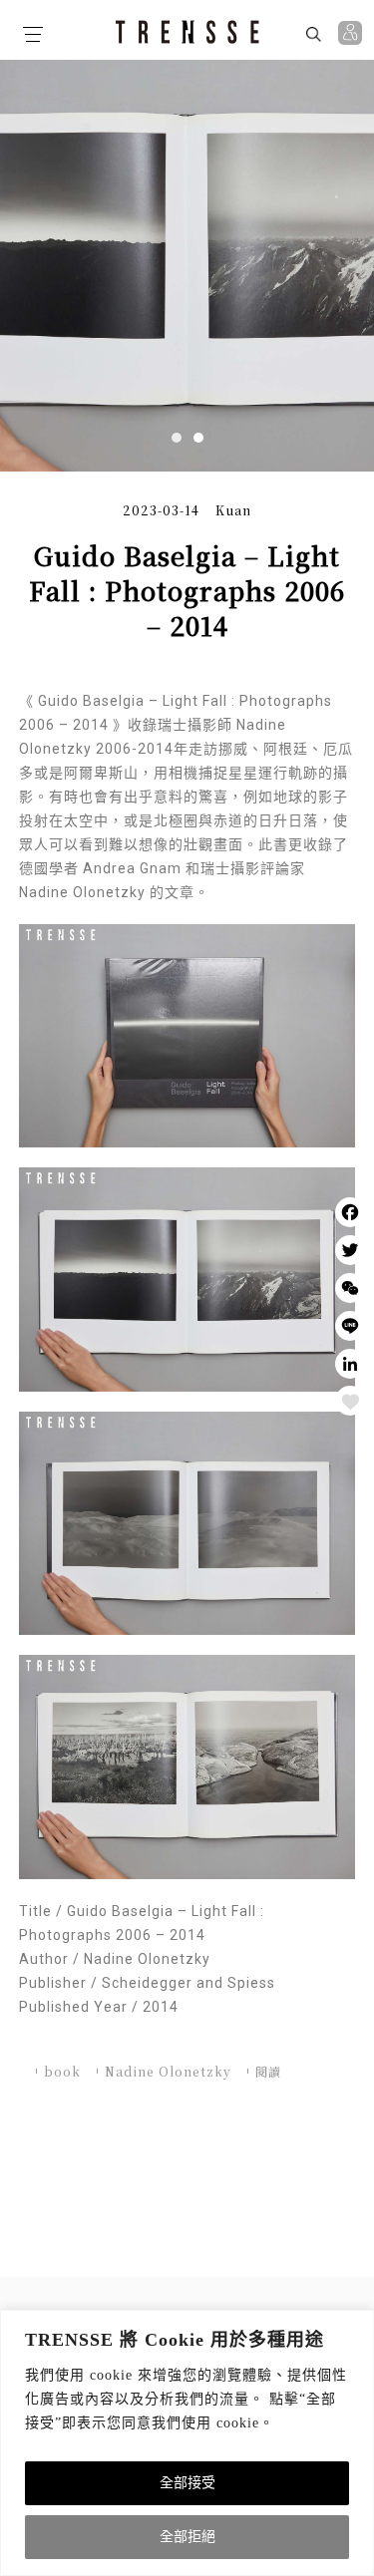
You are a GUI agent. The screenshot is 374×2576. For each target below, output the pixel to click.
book (62, 2071)
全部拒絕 (187, 2537)
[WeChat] (350, 1288)
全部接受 (187, 2483)
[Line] (350, 1326)
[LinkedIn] (350, 1364)
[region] (187, 2443)
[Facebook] (350, 1212)
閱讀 (268, 2071)
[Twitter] (350, 1250)
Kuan (233, 510)
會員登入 (353, 33)
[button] (177, 438)
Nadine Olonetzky (168, 2071)
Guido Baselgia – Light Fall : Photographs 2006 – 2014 (187, 591)
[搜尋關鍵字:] (261, 33)
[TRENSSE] (187, 32)
